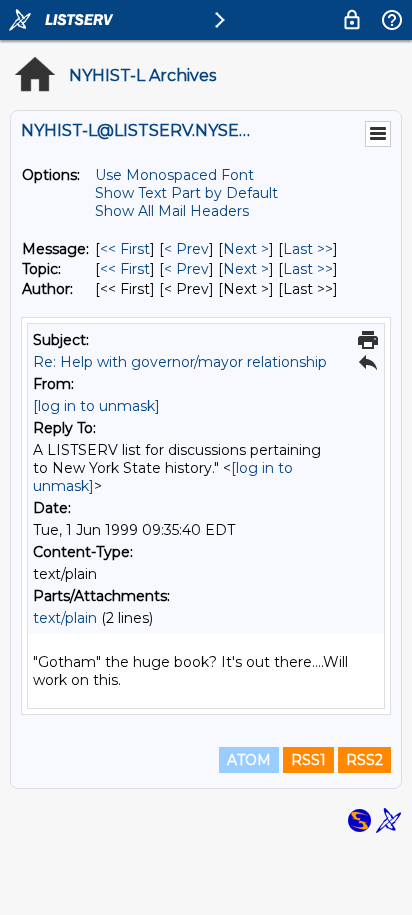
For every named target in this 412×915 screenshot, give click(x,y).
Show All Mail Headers (172, 211)
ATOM (249, 760)
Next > (246, 249)
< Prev (186, 249)
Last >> (308, 249)
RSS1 (308, 760)
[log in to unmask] (96, 406)
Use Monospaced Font (174, 175)
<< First (125, 249)
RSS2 (364, 760)
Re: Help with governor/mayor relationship (180, 362)
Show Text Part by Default (186, 193)
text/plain (65, 618)
